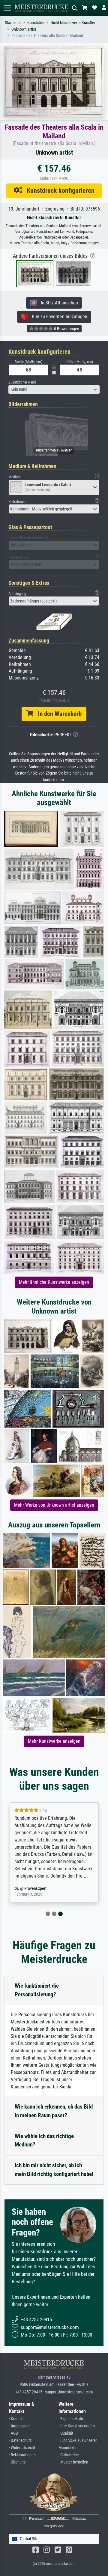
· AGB (13, 2433)
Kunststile (36, 23)
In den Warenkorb (57, 714)
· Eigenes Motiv (71, 2419)
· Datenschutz (20, 2440)
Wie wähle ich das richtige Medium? (44, 2140)
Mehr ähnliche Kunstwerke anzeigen (54, 1282)
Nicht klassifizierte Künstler (73, 23)
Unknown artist (24, 29)
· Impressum (19, 2426)
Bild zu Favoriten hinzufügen (58, 317)
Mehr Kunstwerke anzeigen (54, 1741)
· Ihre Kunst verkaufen (77, 2426)
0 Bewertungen (66, 329)
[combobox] (54, 390)
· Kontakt (16, 2419)
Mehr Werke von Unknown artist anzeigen (54, 1505)
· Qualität (66, 2433)
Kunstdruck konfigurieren (58, 190)
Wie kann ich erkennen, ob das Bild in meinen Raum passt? (54, 2111)
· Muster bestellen (73, 2462)
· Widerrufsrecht (22, 2448)
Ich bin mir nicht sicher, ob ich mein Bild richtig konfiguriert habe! (54, 2170)
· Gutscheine (69, 2455)
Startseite (13, 23)
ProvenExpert (35, 1889)
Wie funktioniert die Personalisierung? (37, 1990)
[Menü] (7, 8)
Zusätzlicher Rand (22, 382)
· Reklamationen (22, 2455)
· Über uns (17, 2462)
